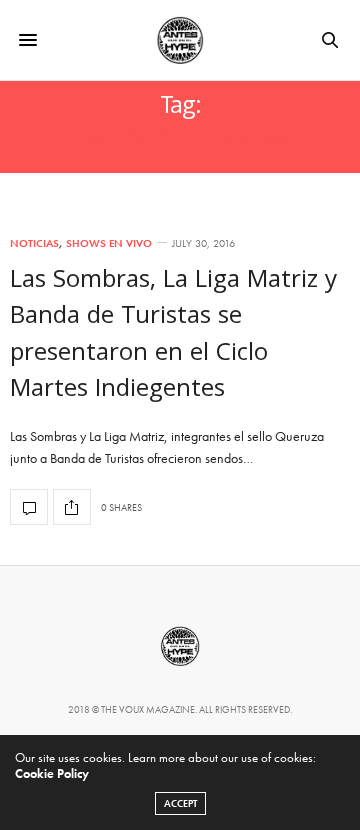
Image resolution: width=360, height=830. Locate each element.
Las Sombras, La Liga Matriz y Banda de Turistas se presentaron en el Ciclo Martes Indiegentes (173, 336)
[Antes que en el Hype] (180, 40)
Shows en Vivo (109, 243)
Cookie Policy (52, 773)
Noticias (34, 243)
